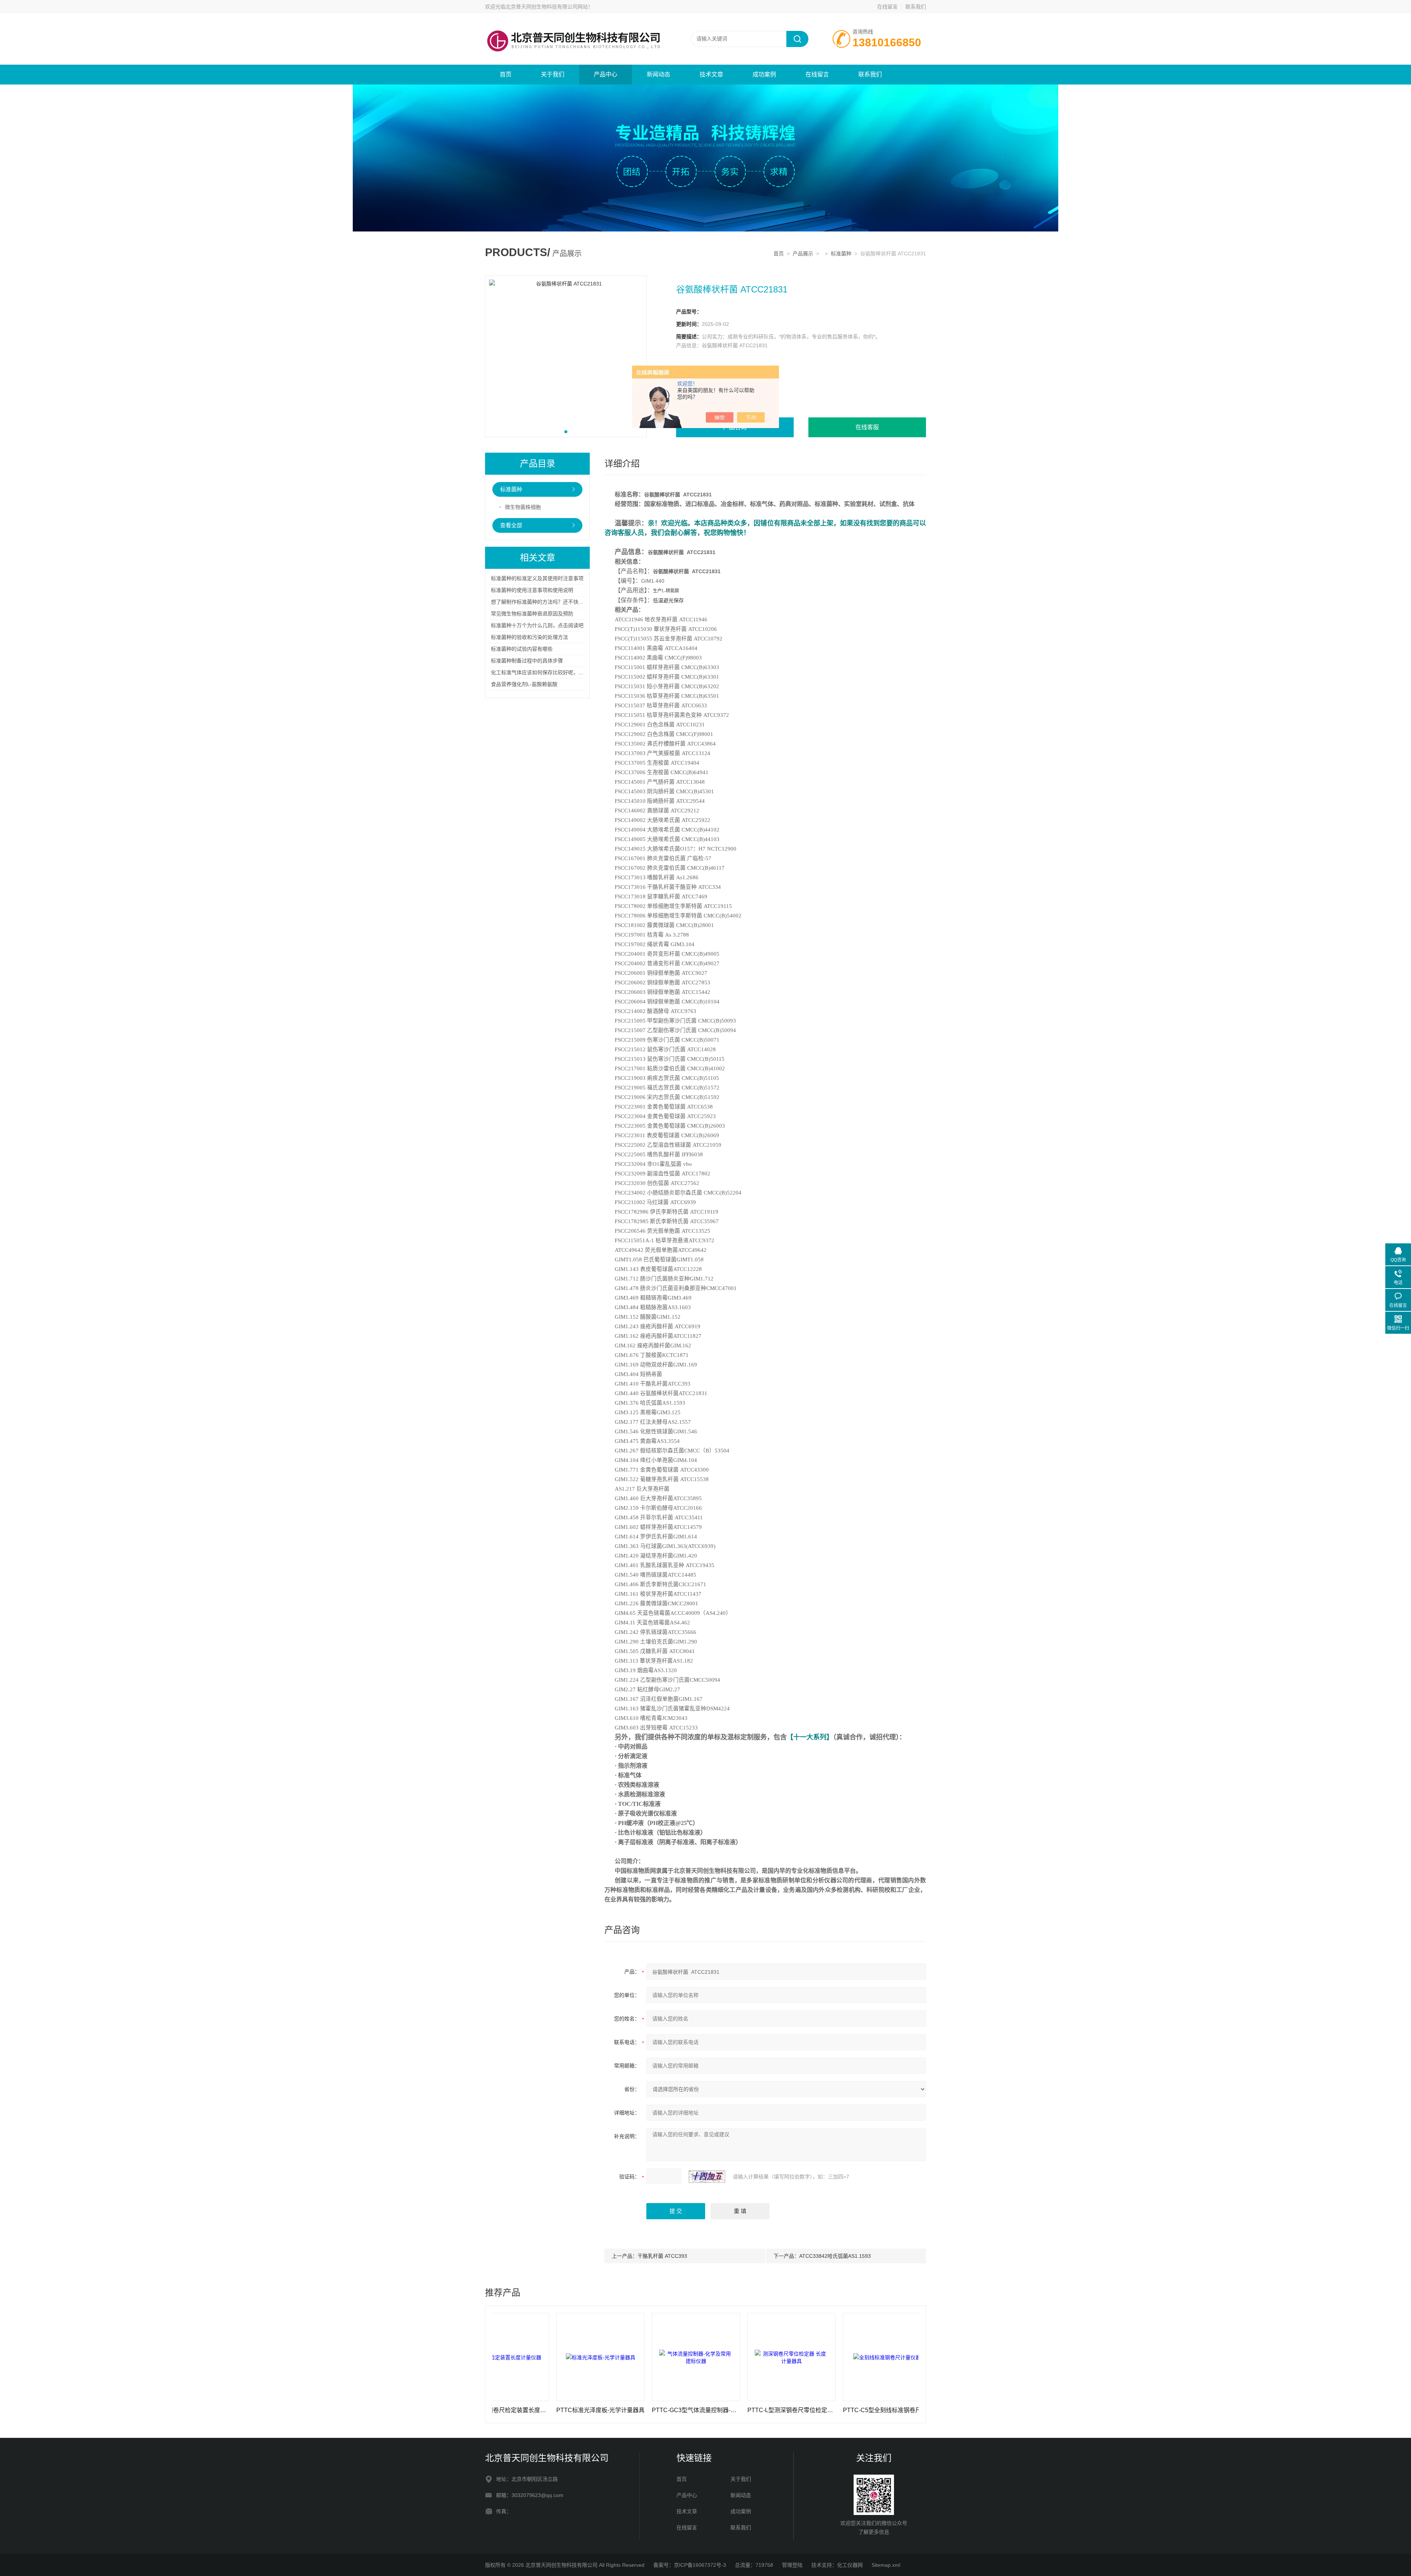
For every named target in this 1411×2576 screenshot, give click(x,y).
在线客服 (867, 427)
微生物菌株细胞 (523, 507)
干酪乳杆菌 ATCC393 (662, 2256)
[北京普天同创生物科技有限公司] (573, 21)
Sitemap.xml (886, 2565)
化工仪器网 (850, 2565)
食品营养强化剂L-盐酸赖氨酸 (524, 684)
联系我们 (916, 7)
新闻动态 (658, 74)
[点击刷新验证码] (707, 2177)
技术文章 (711, 74)
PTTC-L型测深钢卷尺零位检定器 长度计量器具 (663, 2410)
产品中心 (606, 74)
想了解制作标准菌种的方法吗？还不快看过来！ (545, 602)
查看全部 (511, 525)
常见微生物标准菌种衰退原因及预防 (532, 614)
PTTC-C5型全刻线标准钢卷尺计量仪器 (758, 2410)
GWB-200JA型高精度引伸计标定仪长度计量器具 (854, 2410)
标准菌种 (841, 254)
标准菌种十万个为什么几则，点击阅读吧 (537, 625)
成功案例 (764, 74)
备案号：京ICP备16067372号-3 (690, 2565)
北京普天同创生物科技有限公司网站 (547, 7)
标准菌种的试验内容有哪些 (522, 649)
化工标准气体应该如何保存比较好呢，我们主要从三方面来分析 (563, 672)
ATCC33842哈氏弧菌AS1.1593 (835, 2256)
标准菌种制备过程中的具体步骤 (527, 661)
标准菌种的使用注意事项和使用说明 (532, 590)
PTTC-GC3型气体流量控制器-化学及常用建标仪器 (567, 2410)
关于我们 (553, 74)
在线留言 (887, 7)
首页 (506, 74)
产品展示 (803, 254)
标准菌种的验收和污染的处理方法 (529, 637)
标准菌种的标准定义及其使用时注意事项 (537, 578)
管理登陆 (792, 2565)
